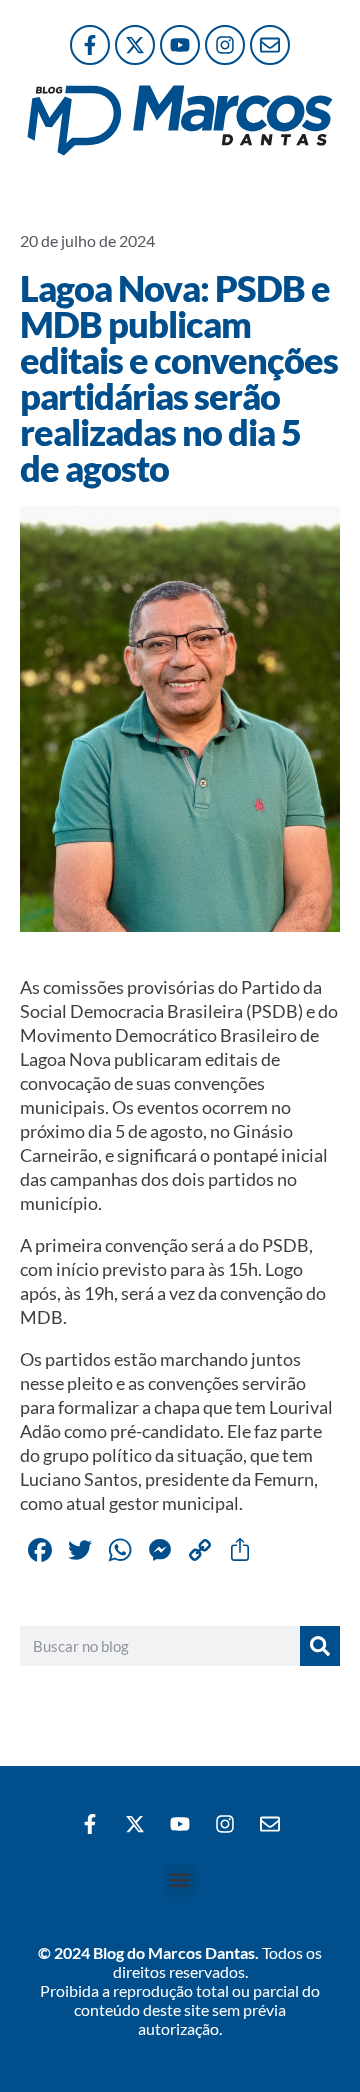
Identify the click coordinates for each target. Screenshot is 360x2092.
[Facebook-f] (90, 45)
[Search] (320, 1646)
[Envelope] (270, 45)
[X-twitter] (135, 45)
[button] (180, 1880)
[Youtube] (180, 45)
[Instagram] (225, 45)
